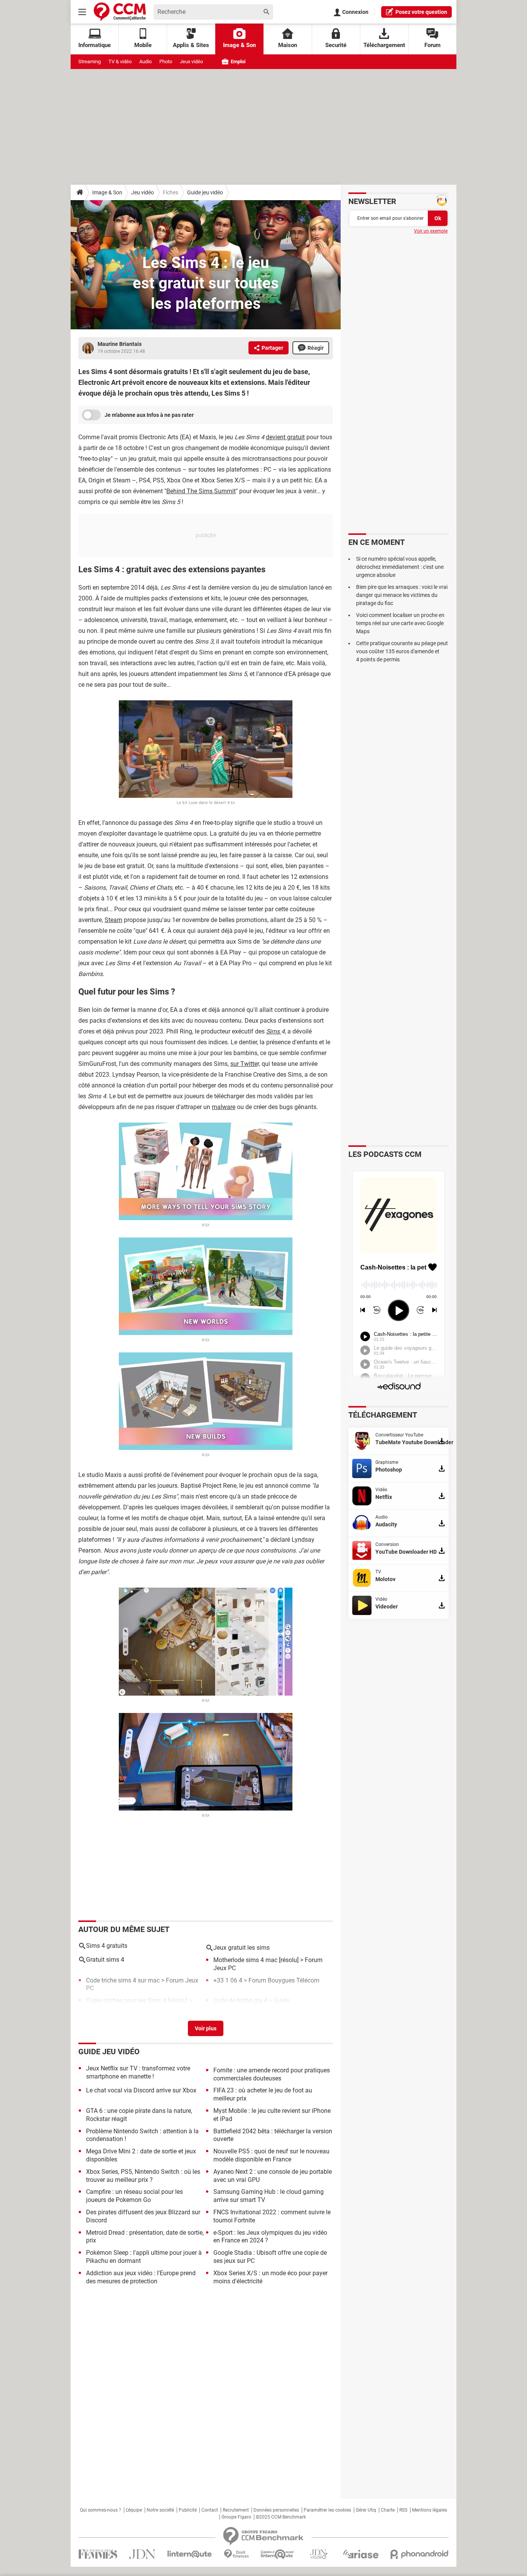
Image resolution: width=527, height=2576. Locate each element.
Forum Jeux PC (107, 2009)
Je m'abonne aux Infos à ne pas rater (149, 415)
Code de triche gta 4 (240, 2000)
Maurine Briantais (120, 344)
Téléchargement (384, 45)
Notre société (160, 2510)
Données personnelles (276, 2510)
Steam (113, 920)
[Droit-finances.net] (236, 2554)
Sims (274, 1031)
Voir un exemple (431, 231)
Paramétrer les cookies (327, 2510)
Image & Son (239, 45)
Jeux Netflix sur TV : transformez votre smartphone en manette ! (138, 2072)
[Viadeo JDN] (319, 2554)
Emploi (237, 62)
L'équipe (134, 2510)
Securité (336, 45)
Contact (210, 2510)
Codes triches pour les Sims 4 (126, 2000)
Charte (388, 2510)
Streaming (90, 62)
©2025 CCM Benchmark (281, 2517)
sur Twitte (244, 1064)
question (421, 12)
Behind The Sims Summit (201, 491)
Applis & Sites (191, 45)
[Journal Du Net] (142, 2554)
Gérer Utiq (366, 2510)
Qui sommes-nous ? (101, 2510)
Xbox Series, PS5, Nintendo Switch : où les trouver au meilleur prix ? (143, 2176)
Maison (288, 45)
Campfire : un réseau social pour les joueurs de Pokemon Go (134, 2196)
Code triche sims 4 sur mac (123, 1980)
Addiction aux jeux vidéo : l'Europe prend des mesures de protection (141, 2277)
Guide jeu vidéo (205, 192)
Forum (432, 45)
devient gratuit (285, 437)
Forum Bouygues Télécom (284, 1980)
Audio (145, 62)
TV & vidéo (120, 62)
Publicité (188, 2510)
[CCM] (120, 12)
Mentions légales (430, 2510)
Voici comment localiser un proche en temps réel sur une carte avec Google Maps (400, 623)
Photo (166, 62)
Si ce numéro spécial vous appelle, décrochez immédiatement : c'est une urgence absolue (400, 567)
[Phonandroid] (420, 2554)
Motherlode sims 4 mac (245, 1960)
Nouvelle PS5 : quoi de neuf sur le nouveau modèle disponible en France (271, 2155)
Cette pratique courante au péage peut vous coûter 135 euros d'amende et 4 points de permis (402, 651)
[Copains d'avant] (278, 2554)
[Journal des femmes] (98, 2554)
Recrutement (236, 2510)
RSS (403, 2510)
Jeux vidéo (191, 62)
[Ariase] (361, 2554)
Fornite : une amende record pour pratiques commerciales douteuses (272, 2074)
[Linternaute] (190, 2554)
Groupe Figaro (236, 2517)
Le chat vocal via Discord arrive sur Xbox (141, 2090)
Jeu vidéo (143, 192)
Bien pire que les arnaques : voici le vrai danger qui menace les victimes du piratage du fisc (402, 595)
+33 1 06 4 (228, 1980)
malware (224, 1107)
